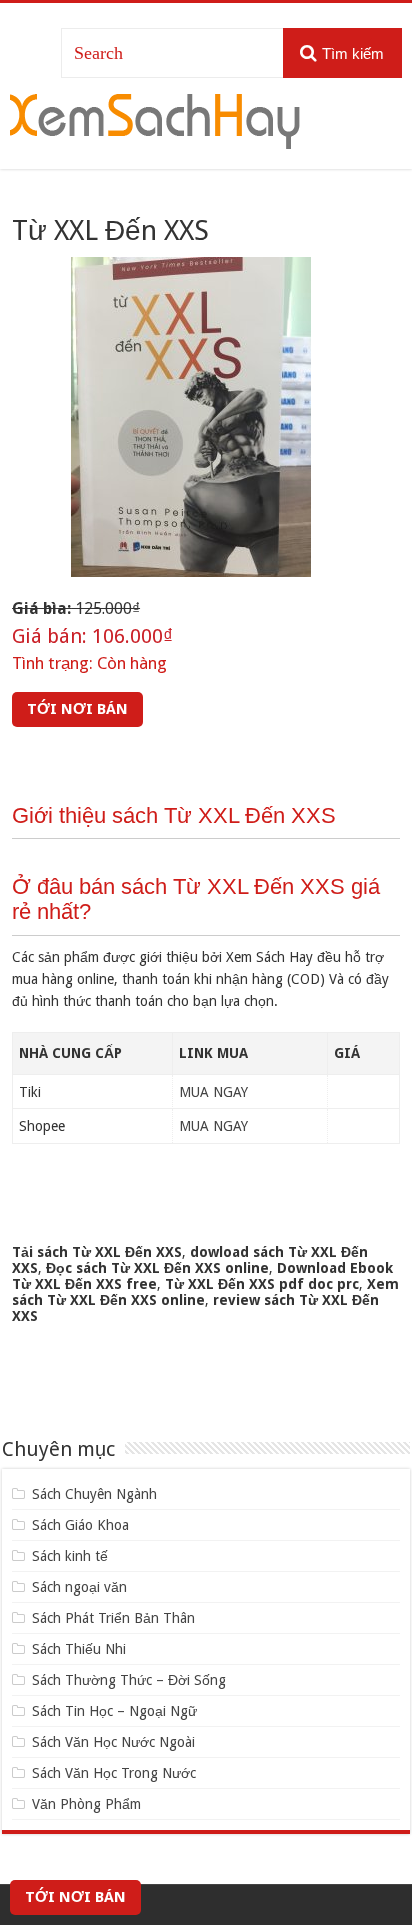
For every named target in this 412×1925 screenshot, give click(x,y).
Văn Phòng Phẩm (86, 1804)
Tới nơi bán (77, 709)
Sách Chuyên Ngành (94, 1494)
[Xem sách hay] (155, 118)
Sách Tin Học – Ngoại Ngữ (114, 1711)
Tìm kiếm (353, 53)
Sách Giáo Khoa (80, 1525)
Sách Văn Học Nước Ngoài (113, 1742)
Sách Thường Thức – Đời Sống (129, 1680)
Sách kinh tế (70, 1556)
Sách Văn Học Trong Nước (114, 1773)
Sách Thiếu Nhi (79, 1649)
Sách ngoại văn (79, 1587)
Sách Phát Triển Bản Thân (113, 1618)
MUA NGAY (213, 1092)
